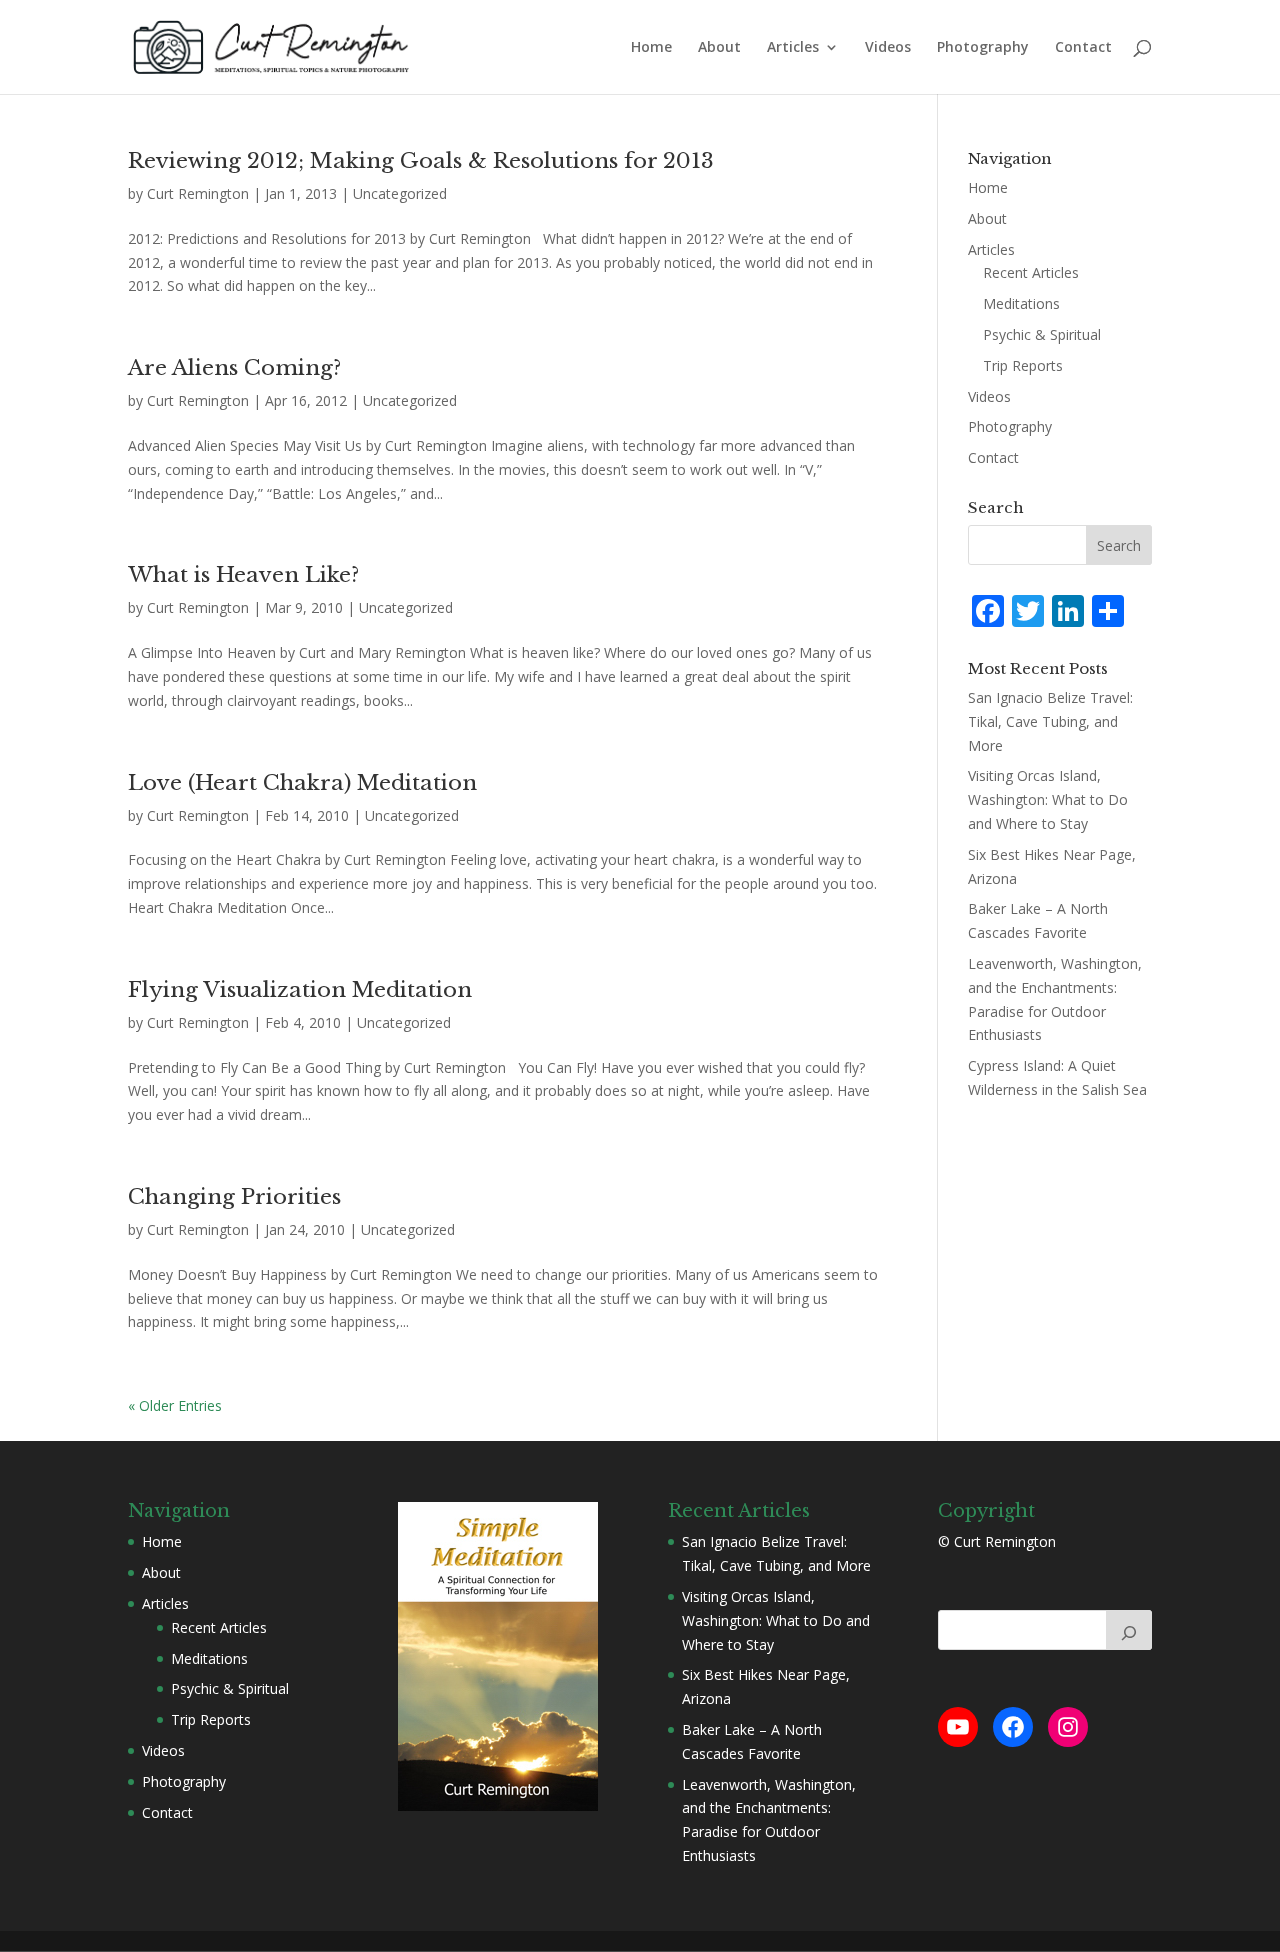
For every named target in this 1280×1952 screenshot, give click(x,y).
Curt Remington (198, 193)
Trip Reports (1023, 365)
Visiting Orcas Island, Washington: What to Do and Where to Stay (1048, 799)
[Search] (1129, 1630)
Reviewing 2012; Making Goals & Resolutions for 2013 (421, 161)
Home (651, 48)
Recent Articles (1031, 272)
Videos (888, 48)
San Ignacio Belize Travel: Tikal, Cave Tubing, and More (1050, 721)
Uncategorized (400, 193)
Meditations (1021, 303)
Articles (793, 48)
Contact (1083, 48)
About (719, 48)
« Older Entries (175, 1405)
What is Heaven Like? (243, 575)
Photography (983, 48)
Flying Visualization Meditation (300, 990)
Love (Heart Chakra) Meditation (302, 783)
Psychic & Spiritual (1042, 334)
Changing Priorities (234, 1197)
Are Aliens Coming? (234, 368)
